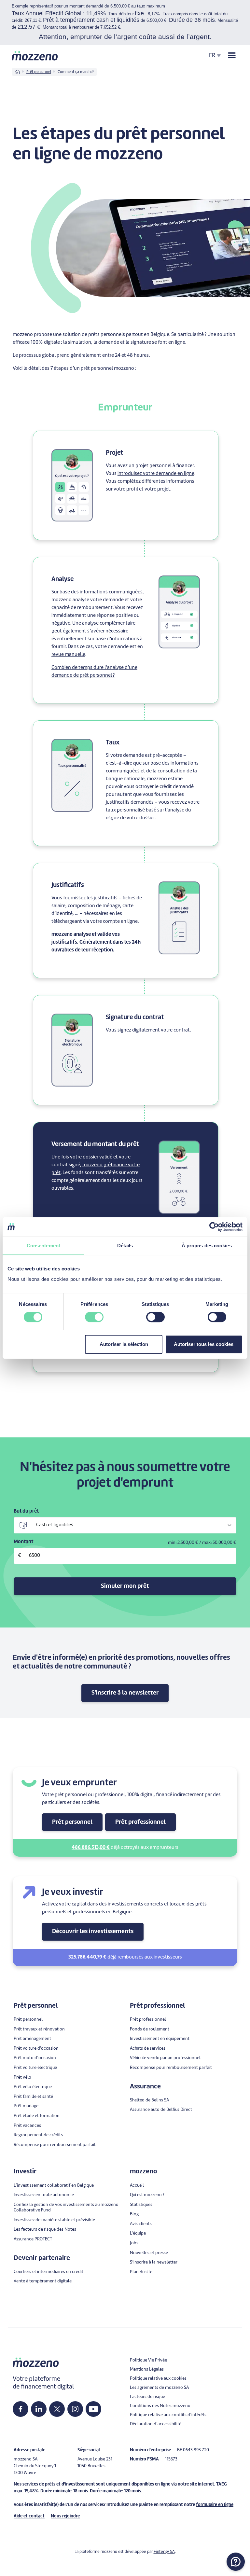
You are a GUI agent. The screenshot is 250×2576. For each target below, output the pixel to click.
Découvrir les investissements (93, 1932)
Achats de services (148, 2049)
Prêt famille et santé (33, 2097)
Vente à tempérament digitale (43, 2281)
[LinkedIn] (39, 2409)
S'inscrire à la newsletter (125, 1693)
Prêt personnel (39, 72)
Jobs (134, 2243)
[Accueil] (35, 56)
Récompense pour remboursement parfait (55, 2145)
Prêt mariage (26, 2106)
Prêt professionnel (140, 1822)
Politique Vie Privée (148, 2360)
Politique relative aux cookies (158, 2379)
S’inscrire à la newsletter (154, 2262)
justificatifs (106, 898)
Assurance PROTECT (33, 2239)
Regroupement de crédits (38, 2135)
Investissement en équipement (160, 2039)
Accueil (137, 2186)
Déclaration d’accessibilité (156, 2424)
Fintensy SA (164, 2552)
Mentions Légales (147, 2369)
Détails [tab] (125, 1246)
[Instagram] (75, 2409)
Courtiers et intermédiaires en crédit (49, 2272)
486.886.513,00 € (91, 1848)
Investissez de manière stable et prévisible (54, 2220)
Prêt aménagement (32, 2039)
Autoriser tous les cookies (204, 1344)
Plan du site (141, 2272)
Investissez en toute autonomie (44, 2195)
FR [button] (212, 55)
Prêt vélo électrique (33, 2087)
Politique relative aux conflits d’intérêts (168, 2415)
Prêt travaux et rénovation (39, 2029)
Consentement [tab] (43, 1246)
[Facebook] (21, 2409)
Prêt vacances (27, 2126)
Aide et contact (29, 2516)
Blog (134, 2214)
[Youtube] (93, 2409)
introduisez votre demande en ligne (156, 474)
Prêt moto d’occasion (35, 2058)
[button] (236, 2562)
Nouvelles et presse (149, 2253)
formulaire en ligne (215, 2505)
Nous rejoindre (65, 2516)
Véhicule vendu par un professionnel (165, 2058)
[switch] (94, 1317)
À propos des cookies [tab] (207, 1246)
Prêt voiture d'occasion (36, 2049)
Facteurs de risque (147, 2397)
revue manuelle (68, 655)
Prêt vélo (22, 2077)
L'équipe (138, 2233)
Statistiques (141, 2205)
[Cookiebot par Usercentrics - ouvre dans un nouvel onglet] (214, 1227)
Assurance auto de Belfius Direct (161, 2110)
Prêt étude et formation (37, 2116)
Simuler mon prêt (125, 1586)
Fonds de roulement (150, 2029)
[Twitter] (57, 2409)
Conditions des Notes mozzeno (160, 2406)
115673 (171, 2459)
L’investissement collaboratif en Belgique (54, 2186)
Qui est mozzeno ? (147, 2195)
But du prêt (26, 1511)
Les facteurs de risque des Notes (45, 2230)
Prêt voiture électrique (35, 2068)
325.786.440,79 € (87, 1957)
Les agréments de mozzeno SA (159, 2388)
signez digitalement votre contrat (154, 1030)
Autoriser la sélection (124, 1344)
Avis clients (141, 2224)
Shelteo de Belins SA (149, 2100)
